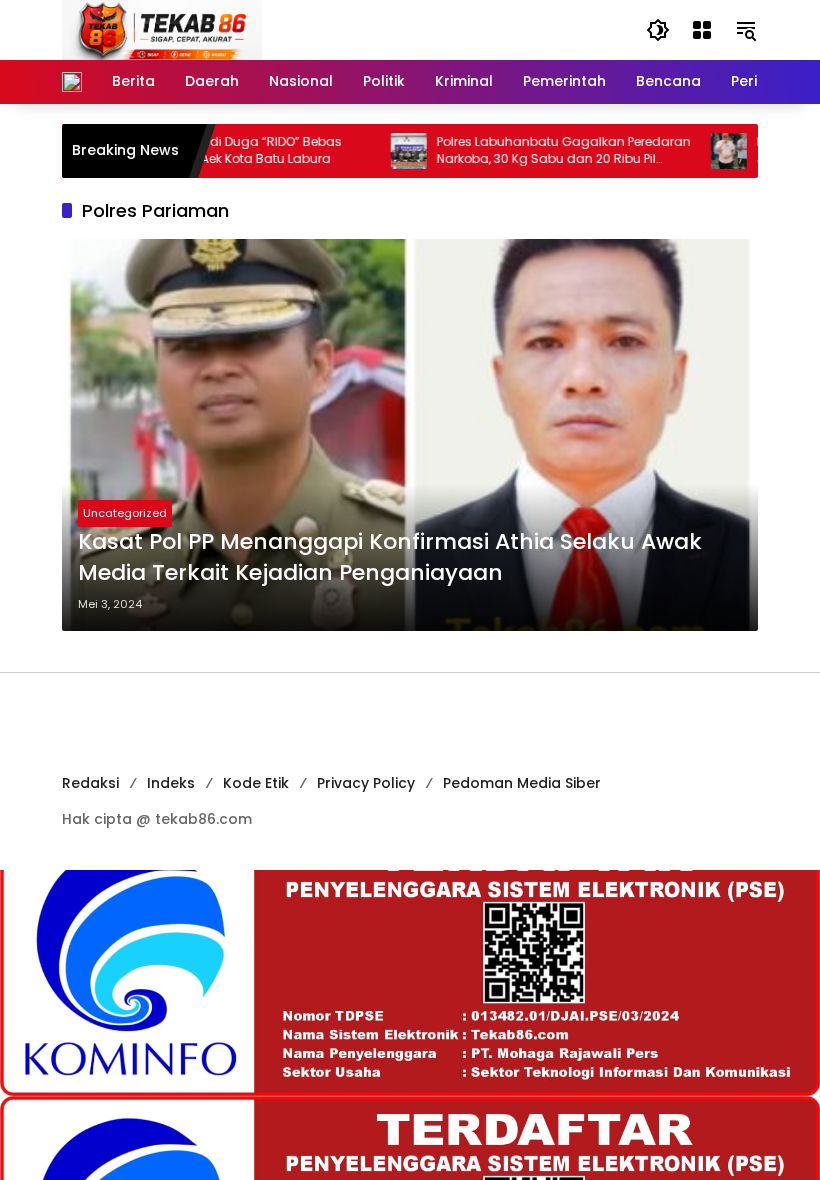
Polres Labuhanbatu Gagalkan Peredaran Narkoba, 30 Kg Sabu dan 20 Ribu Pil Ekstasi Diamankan (533, 151)
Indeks (171, 783)
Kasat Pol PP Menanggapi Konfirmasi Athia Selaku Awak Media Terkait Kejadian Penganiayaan (390, 557)
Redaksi (90, 783)
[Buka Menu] (702, 30)
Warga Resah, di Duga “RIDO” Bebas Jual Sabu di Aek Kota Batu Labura (198, 150)
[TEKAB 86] (162, 29)
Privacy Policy (366, 783)
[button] (658, 30)
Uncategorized (125, 513)
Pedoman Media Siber (522, 783)
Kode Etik (256, 783)
